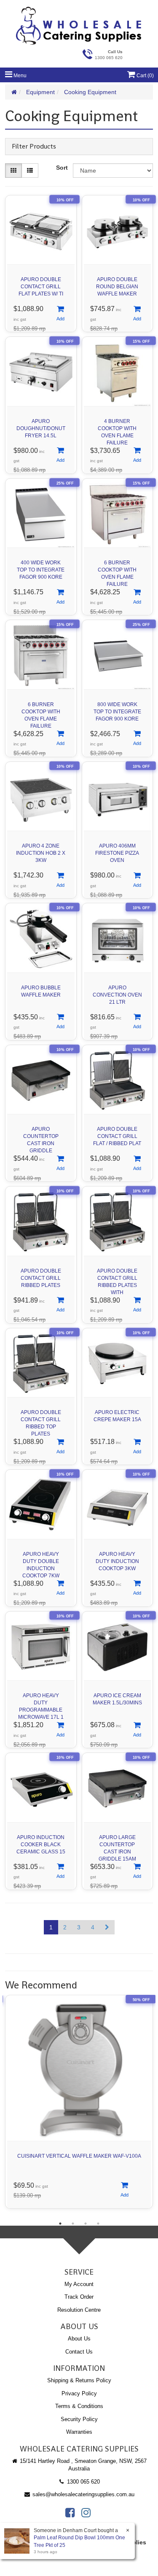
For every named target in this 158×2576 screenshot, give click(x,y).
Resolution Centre (79, 2310)
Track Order (79, 2297)
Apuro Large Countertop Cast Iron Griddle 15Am (117, 1846)
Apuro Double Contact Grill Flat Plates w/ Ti (41, 287)
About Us (79, 2339)
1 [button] (60, 2224)
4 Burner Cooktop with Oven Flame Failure (117, 430)
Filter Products (34, 146)
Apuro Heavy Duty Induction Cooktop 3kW (117, 1561)
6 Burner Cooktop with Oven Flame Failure (117, 571)
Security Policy (79, 2419)
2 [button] (73, 2224)
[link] (70, 2513)
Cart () (145, 76)
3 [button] (86, 2224)
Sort (62, 168)
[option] (79, 2104)
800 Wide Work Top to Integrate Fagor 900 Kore (117, 712)
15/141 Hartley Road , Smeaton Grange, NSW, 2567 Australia (82, 2465)
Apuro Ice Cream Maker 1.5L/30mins (117, 1699)
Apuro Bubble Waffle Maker (41, 991)
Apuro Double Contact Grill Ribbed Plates (41, 1278)
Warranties (79, 2432)
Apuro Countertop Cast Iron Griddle (41, 1138)
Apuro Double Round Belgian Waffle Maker (117, 287)
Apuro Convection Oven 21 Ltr (117, 995)
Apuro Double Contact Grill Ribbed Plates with (117, 1280)
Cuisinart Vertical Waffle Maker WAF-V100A (79, 2156)
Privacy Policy (79, 2393)
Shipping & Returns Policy (79, 2380)
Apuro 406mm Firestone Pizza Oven (117, 853)
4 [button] (98, 2224)
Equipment (40, 92)
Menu (19, 76)
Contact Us (79, 2352)
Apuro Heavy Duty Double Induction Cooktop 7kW (41, 1563)
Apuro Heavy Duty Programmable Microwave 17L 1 (41, 1704)
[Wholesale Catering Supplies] (79, 26)
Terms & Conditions (79, 2406)
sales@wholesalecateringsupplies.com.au (83, 2494)
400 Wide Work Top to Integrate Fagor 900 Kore (41, 570)
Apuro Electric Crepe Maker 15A (117, 1416)
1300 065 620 (83, 2482)
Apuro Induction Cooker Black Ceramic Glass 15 (41, 1845)
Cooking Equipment (90, 92)
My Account (79, 2284)
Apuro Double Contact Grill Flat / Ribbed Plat (117, 1136)
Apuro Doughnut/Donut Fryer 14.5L (41, 428)
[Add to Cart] (60, 314)
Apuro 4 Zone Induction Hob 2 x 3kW (41, 853)
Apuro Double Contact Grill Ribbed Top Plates (41, 1421)
